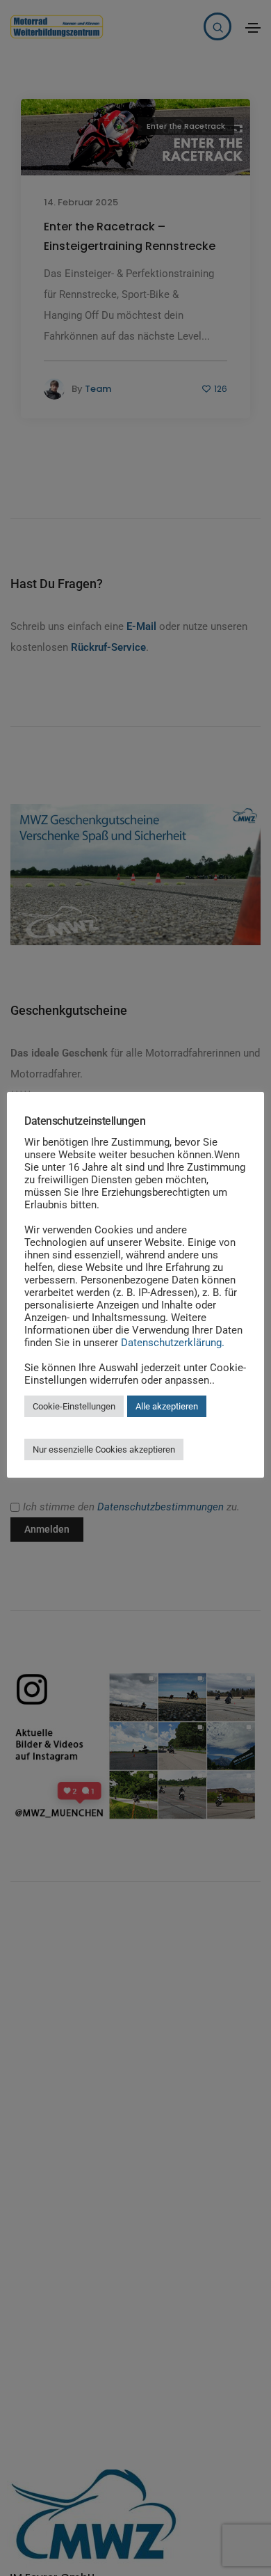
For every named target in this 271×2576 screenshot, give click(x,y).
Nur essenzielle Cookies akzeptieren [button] (104, 1449)
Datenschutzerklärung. (173, 1343)
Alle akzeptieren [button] (167, 1406)
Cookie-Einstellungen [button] (74, 1406)
